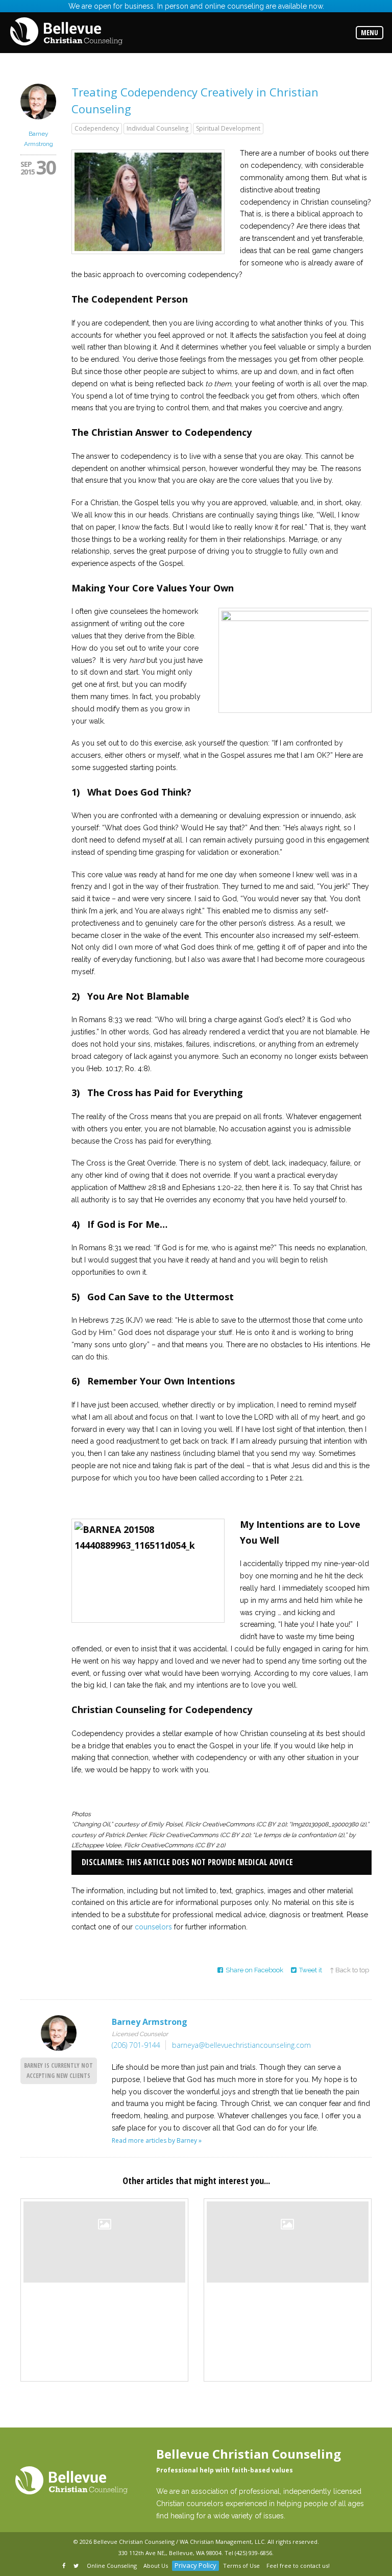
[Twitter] (77, 2566)
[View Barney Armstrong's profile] (38, 122)
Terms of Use (241, 2566)
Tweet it (311, 1970)
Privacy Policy (195, 2565)
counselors (153, 1927)
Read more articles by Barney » (157, 2140)
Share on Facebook (254, 1970)
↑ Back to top (349, 1970)
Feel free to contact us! (298, 2566)
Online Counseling (112, 2566)
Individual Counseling (157, 128)
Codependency (97, 128)
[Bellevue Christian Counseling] (66, 32)
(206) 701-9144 (136, 2045)
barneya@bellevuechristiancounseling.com (241, 2045)
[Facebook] (65, 2566)
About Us (156, 2566)
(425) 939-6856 (253, 2553)
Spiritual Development (228, 128)
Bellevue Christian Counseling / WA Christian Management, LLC (179, 2542)
